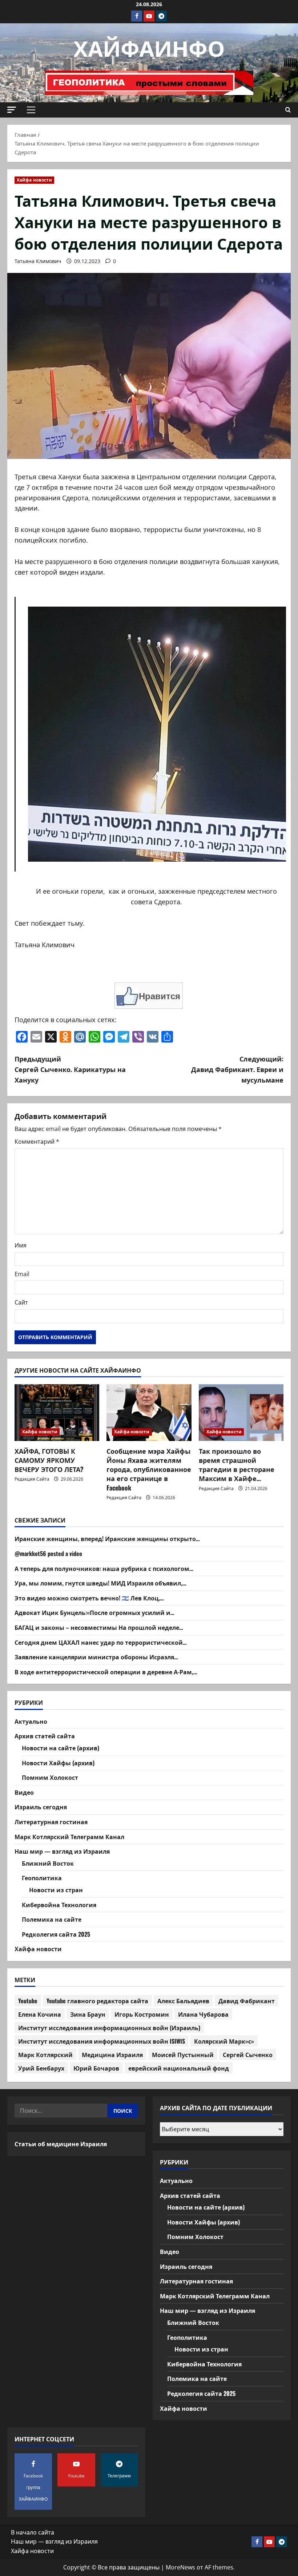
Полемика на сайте (52, 1919)
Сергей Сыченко (248, 2055)
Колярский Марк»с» (224, 2041)
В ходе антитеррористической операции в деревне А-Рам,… (106, 1672)
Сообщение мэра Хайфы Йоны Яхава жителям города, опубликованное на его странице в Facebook (149, 1469)
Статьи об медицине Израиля (61, 2144)
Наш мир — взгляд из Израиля (62, 1851)
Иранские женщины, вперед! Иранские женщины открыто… (107, 1539)
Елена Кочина (40, 2014)
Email (22, 1274)
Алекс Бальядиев (183, 2001)
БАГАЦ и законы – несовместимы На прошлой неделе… (99, 1627)
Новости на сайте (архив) (61, 1748)
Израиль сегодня (41, 1807)
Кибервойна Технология (59, 1905)
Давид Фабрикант (247, 2001)
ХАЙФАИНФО (149, 47)
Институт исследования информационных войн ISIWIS (102, 2041)
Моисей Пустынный (183, 2055)
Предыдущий (70, 1069)
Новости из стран (56, 1890)
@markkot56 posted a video (48, 1553)
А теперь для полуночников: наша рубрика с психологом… (104, 1568)
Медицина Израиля (112, 2055)
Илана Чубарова (203, 2014)
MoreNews (180, 2567)
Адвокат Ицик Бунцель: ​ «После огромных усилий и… (94, 1612)
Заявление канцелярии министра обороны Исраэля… (96, 1657)
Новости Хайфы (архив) (58, 1763)
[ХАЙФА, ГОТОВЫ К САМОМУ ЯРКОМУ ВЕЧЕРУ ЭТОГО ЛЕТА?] (57, 1413)
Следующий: (237, 1069)
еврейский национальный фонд (179, 2068)
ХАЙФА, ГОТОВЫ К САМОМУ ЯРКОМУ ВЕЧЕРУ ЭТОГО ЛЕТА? (49, 1460)
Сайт (21, 1302)
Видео (24, 1792)
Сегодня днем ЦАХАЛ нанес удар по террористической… (101, 1642)
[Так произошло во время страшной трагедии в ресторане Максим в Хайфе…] (241, 1413)
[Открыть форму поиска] (288, 110)
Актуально (31, 1721)
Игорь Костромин (142, 2014)
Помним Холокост (50, 1777)
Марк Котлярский (45, 2055)
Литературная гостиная (51, 1822)
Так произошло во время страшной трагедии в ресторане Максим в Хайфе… (237, 1465)
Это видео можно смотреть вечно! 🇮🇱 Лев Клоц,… (89, 1598)
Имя (21, 1245)
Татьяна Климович (38, 261)
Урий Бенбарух (41, 2068)
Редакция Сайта (32, 1479)
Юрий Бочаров (96, 2068)
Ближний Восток (48, 1863)
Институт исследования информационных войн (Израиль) (109, 2028)
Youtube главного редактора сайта (97, 2001)
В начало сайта (33, 2532)
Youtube (28, 2001)
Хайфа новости (34, 180)
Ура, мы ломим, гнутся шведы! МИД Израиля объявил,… (100, 1583)
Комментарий (37, 1142)
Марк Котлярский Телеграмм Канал (69, 1837)
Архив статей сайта (45, 1736)
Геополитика (42, 1878)
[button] (12, 110)
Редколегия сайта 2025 (56, 1934)
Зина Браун (88, 2014)
